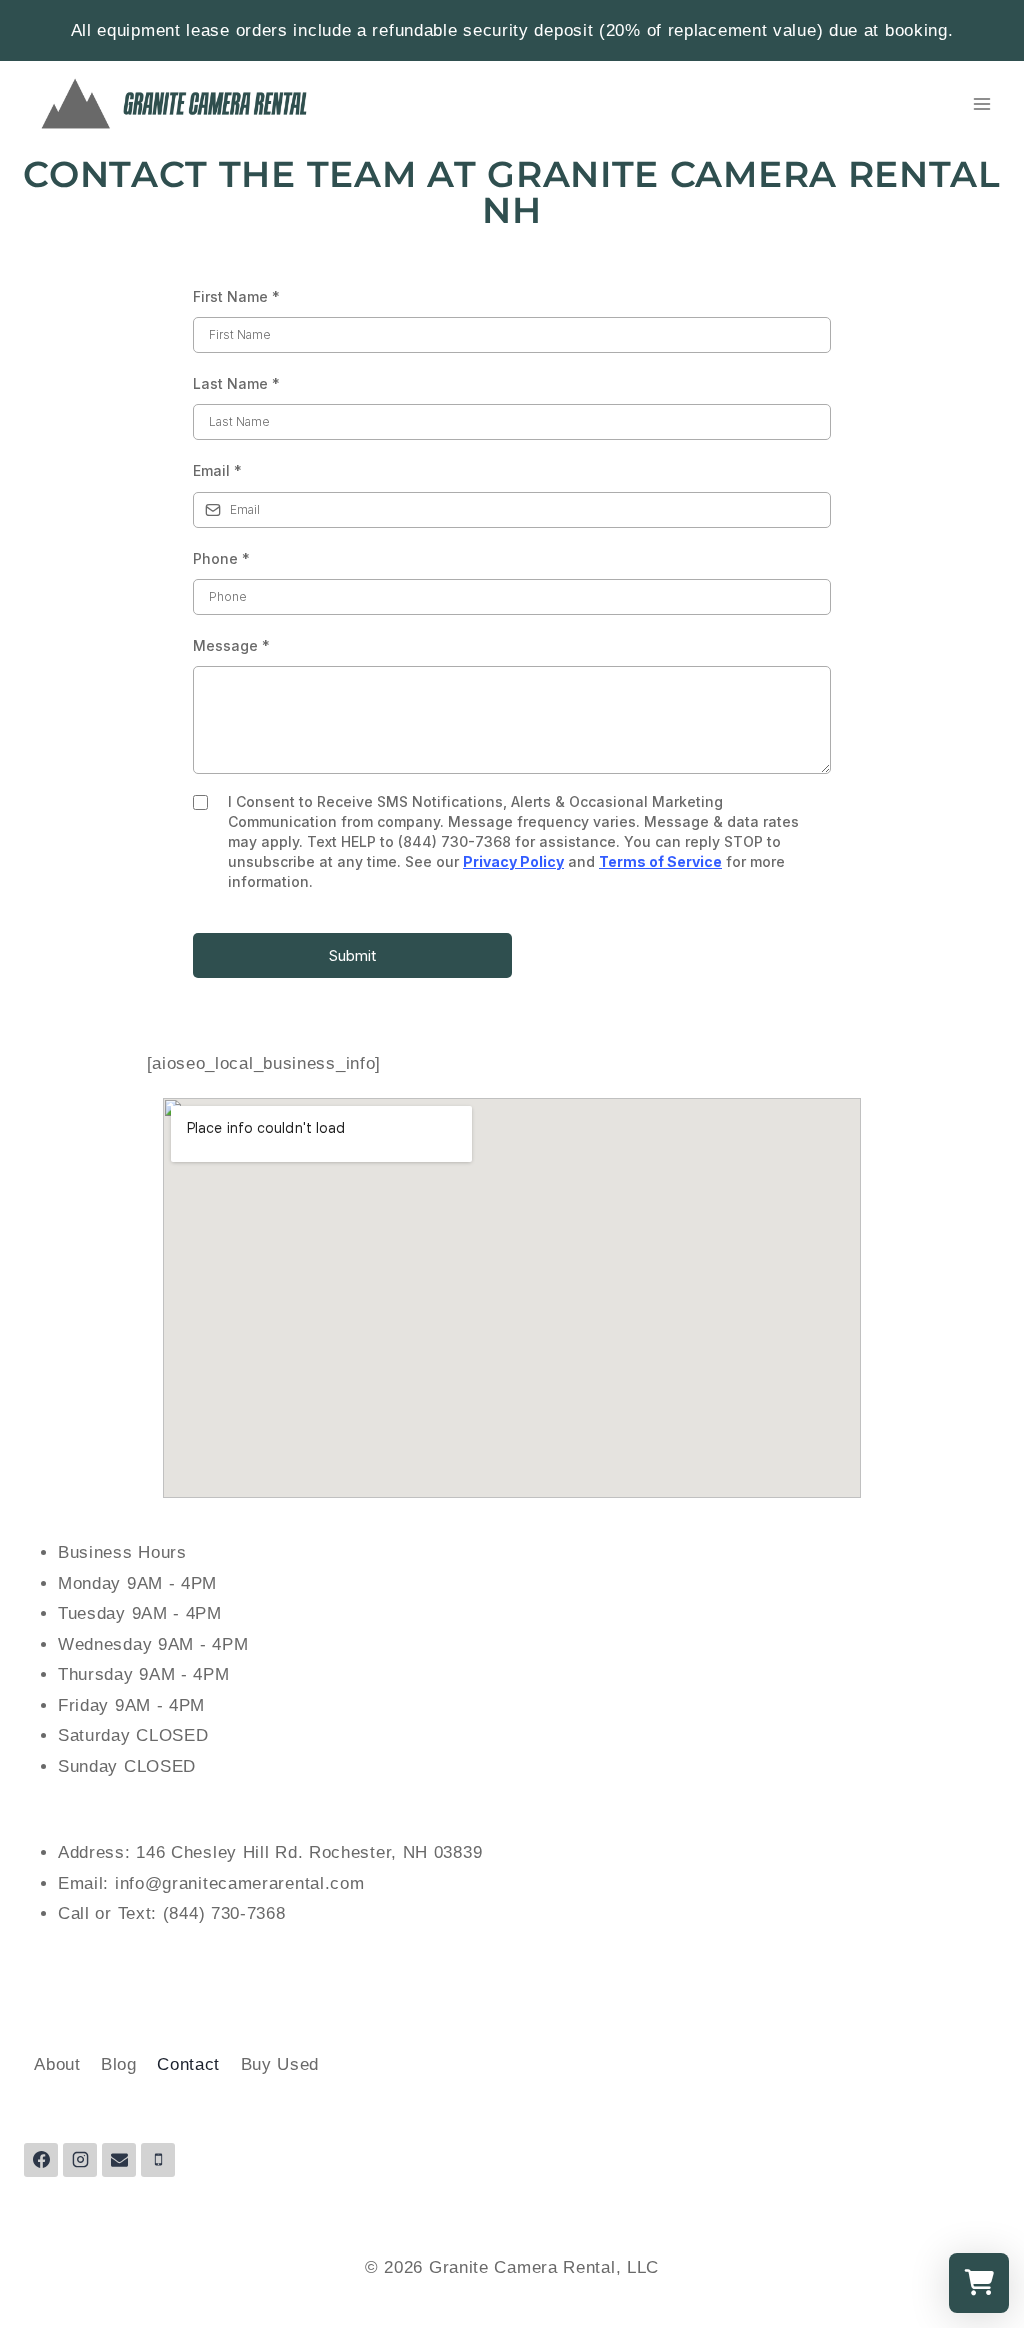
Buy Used (280, 2064)
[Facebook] (41, 2160)
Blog (119, 2064)
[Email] (119, 2160)
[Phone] (158, 2160)
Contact (188, 2064)
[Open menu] (981, 103)
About (57, 2064)
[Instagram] (80, 2160)
